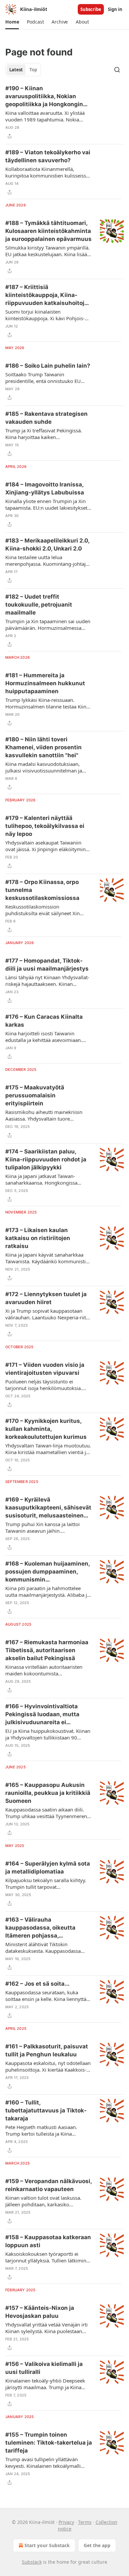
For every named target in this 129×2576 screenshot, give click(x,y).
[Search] (117, 70)
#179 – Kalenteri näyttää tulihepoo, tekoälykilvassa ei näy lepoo (45, 826)
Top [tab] (33, 70)
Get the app (97, 2545)
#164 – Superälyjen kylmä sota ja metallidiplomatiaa (48, 1868)
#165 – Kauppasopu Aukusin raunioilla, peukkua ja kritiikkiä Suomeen (48, 1793)
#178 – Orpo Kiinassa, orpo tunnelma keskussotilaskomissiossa (42, 890)
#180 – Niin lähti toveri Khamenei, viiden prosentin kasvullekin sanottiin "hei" (43, 747)
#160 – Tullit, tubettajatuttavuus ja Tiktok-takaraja (46, 2110)
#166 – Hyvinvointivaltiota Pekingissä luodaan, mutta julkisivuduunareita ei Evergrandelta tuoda (42, 1715)
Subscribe (91, 9)
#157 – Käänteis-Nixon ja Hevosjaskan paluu (40, 2312)
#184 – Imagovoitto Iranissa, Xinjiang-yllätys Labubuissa (45, 488)
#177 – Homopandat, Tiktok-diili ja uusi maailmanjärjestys (47, 965)
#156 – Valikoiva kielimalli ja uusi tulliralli (44, 2368)
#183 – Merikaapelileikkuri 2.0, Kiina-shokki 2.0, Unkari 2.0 (47, 545)
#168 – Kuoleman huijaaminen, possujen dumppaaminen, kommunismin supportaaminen (47, 1572)
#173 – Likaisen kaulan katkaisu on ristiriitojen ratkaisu (38, 1238)
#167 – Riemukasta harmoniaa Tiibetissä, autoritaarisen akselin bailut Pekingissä (47, 1650)
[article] (64, 112)
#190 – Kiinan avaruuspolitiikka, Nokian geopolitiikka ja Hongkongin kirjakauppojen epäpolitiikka (45, 97)
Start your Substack (47, 2545)
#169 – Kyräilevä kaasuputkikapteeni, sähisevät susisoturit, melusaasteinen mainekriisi (48, 1508)
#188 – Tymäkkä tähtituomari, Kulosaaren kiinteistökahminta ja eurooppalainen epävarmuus (48, 231)
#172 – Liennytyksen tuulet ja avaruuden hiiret (46, 1298)
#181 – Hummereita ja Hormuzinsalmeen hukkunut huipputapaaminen (45, 683)
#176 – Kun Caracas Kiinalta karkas (44, 1021)
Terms (85, 2522)
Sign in (115, 9)
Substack (32, 2562)
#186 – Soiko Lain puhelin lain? (48, 366)
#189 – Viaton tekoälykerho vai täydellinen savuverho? (48, 156)
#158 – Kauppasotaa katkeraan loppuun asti (48, 2241)
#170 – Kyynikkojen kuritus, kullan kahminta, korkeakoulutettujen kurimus (46, 1429)
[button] (12, 22)
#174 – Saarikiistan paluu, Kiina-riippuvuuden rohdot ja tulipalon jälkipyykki (46, 1159)
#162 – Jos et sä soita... (37, 1984)
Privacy (66, 2522)
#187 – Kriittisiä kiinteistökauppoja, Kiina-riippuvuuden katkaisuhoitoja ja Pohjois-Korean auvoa (46, 295)
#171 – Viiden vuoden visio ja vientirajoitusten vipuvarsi (45, 1369)
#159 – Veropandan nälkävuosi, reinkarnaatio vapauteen (48, 2185)
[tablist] (23, 70)
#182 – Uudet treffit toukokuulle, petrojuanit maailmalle (39, 605)
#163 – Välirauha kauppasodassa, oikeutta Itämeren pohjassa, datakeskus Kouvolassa (40, 1928)
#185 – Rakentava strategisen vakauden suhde (46, 418)
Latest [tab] (16, 70)
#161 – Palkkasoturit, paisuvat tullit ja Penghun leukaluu (47, 2050)
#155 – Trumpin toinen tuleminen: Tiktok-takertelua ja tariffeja (49, 2443)
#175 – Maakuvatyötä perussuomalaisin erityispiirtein (35, 1095)
